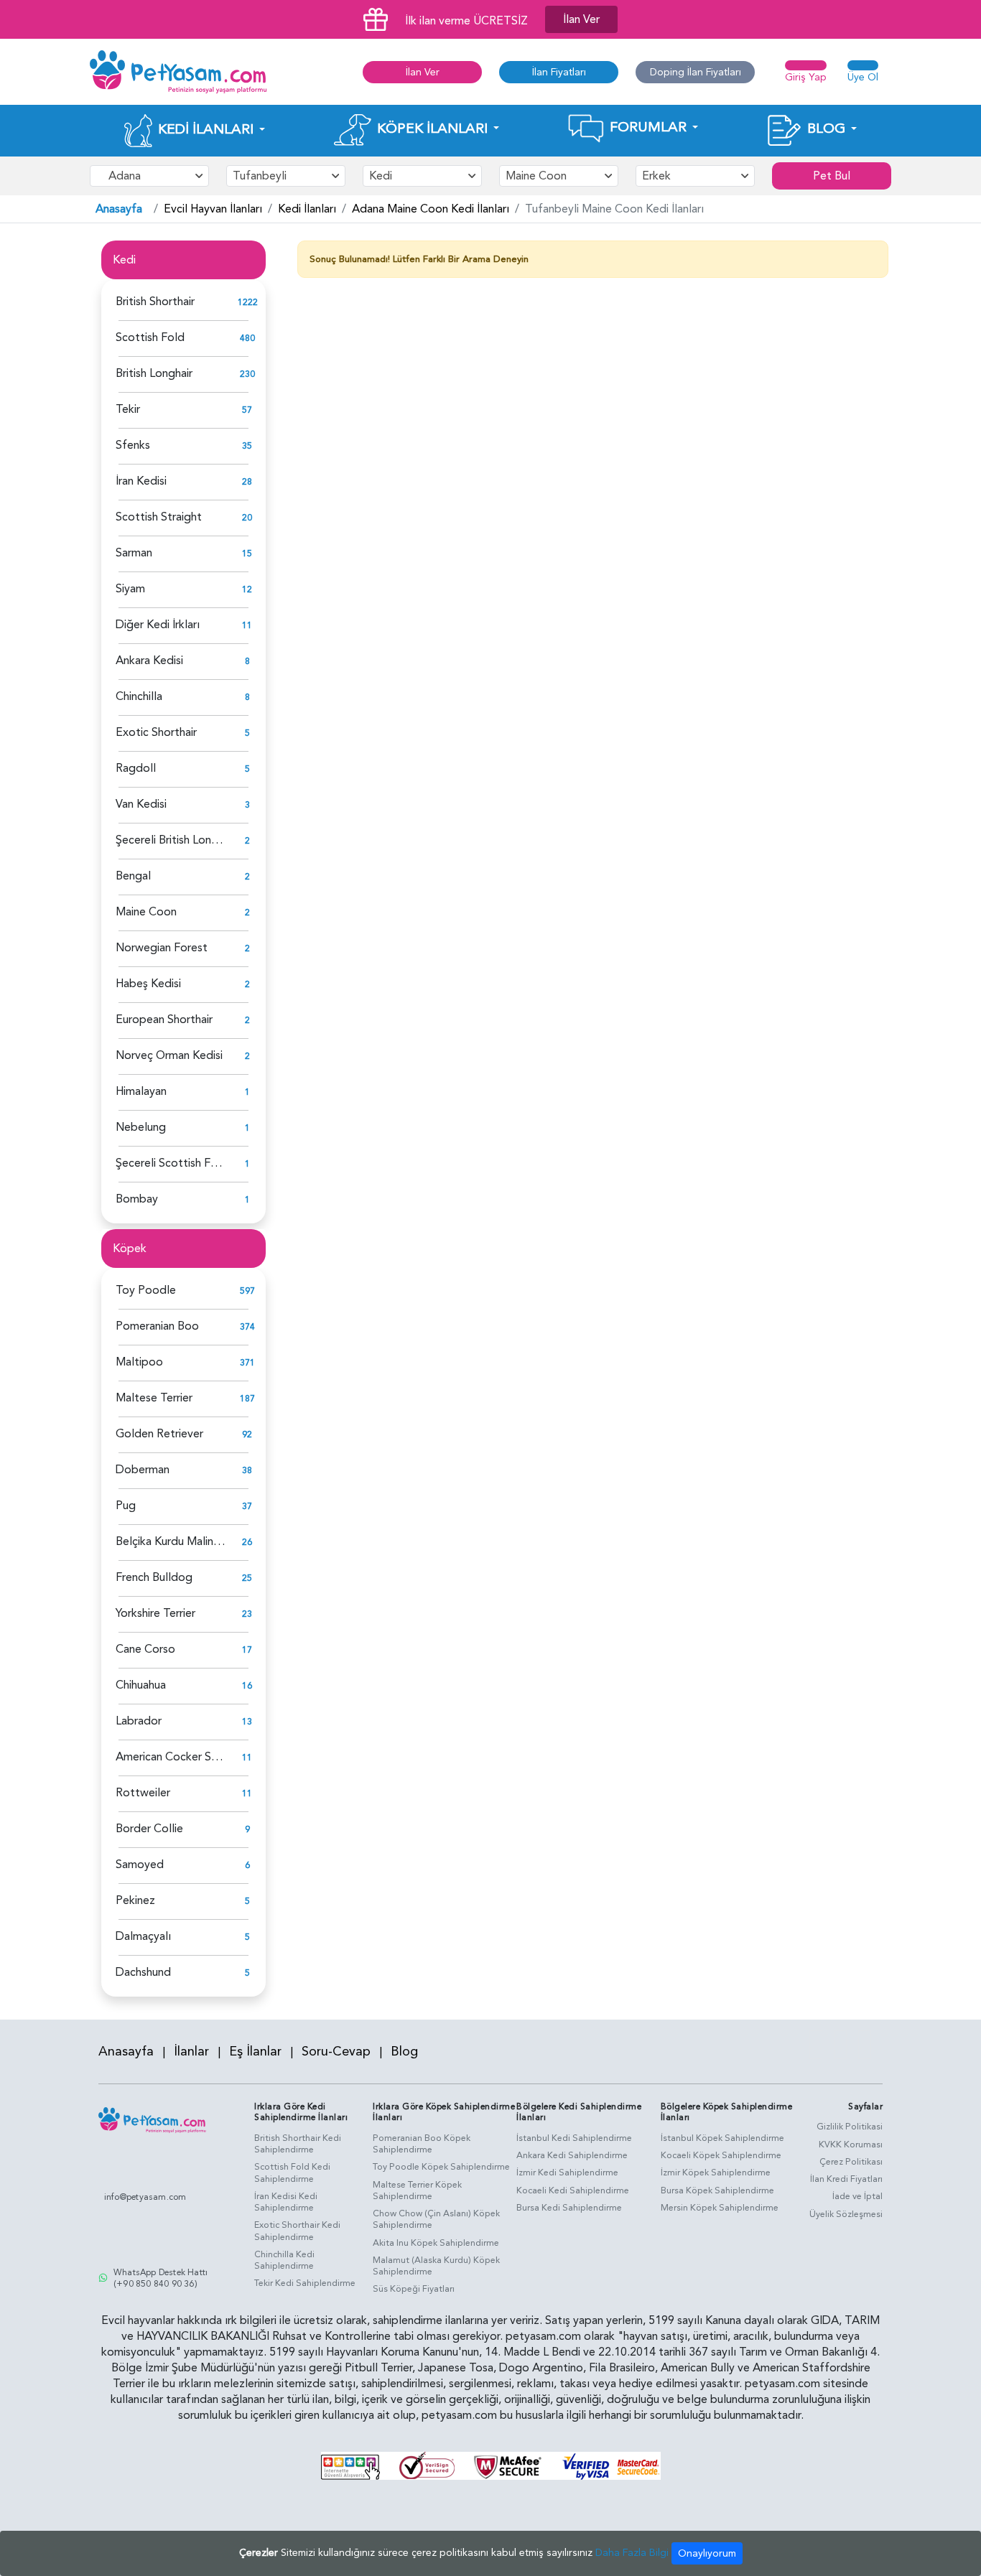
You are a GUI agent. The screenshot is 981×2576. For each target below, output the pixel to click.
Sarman (134, 553)
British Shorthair (155, 302)
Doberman (143, 1470)
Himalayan (141, 1091)
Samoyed (140, 1865)
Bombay (137, 1199)
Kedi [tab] (124, 260)
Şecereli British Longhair (176, 840)
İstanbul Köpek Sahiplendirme (722, 2138)
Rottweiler (143, 1793)
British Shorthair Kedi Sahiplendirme (298, 2144)
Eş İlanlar (255, 2052)
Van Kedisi (141, 804)
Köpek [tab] (130, 1249)
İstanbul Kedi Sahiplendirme (574, 2138)
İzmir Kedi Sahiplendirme (567, 2173)
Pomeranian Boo (157, 1326)
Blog (404, 2052)
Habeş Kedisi (148, 984)
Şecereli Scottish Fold (172, 1163)
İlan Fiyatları (559, 72)
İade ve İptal (857, 2196)
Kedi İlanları (307, 209)
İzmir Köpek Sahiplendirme (716, 2173)
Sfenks (133, 445)
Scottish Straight (159, 517)
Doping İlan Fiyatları (696, 72)
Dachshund (143, 1972)
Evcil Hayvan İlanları (213, 209)
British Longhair (154, 373)
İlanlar (191, 2052)
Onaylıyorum (707, 2553)
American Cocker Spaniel (178, 1757)
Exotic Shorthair (156, 732)
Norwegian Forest (162, 948)
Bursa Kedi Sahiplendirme (569, 2208)
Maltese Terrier (154, 1398)
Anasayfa (119, 209)
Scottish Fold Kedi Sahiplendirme (292, 2173)
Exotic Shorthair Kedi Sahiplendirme (297, 2231)
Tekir (128, 409)
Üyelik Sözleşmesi (846, 2214)
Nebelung (141, 1127)
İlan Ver (581, 19)
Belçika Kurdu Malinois (172, 1541)
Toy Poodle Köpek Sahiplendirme (441, 2167)
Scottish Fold (150, 337)
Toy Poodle (146, 1290)
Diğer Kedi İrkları (158, 625)
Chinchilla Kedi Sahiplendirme (284, 2260)
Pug (126, 1506)
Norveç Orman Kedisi (169, 1055)
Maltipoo (139, 1362)
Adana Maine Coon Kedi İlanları (431, 209)
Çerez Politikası (851, 2162)
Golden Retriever (159, 1434)
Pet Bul (832, 176)
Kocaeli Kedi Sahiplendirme (573, 2190)
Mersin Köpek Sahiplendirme (720, 2208)
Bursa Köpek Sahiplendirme (717, 2190)
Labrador (139, 1721)
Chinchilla (139, 696)
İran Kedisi (141, 481)
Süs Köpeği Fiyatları (414, 2289)
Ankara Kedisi (149, 661)
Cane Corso (145, 1649)
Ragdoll (136, 768)
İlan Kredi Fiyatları (846, 2179)
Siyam (130, 589)
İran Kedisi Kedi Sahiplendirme (286, 2202)
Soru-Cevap (336, 2052)
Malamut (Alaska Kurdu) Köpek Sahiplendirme (436, 2266)
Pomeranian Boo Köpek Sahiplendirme (422, 2144)
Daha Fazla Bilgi (632, 2553)
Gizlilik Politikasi (850, 2127)
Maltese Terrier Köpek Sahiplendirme (417, 2191)
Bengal (133, 876)
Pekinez (135, 1900)
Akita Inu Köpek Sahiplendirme (436, 2243)
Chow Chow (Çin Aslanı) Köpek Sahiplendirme (436, 2220)
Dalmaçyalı (143, 1936)
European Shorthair (164, 1019)
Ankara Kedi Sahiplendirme (572, 2155)
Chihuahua (141, 1685)
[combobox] (149, 176)
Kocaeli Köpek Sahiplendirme (721, 2155)
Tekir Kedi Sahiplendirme (305, 2283)
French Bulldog (154, 1577)
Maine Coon (146, 912)
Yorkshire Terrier (155, 1613)
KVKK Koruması (851, 2145)
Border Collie (149, 1829)
